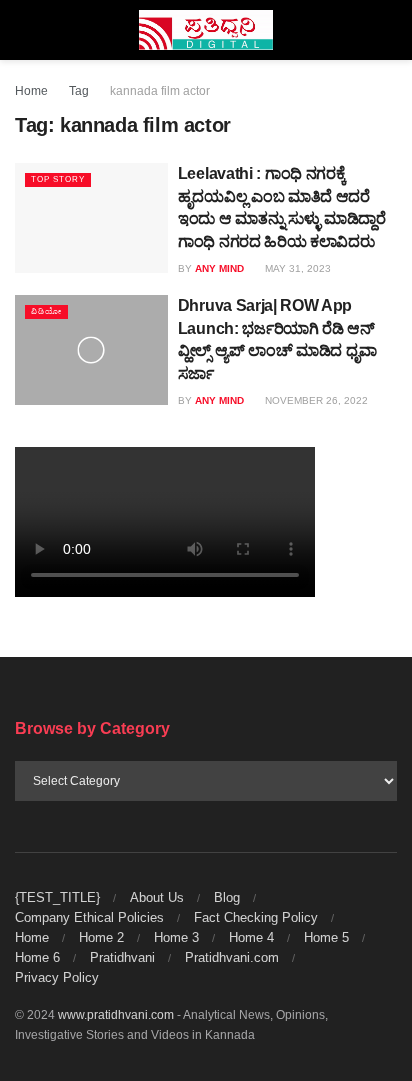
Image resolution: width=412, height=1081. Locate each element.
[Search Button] (388, 30)
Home (31, 91)
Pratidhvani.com (232, 957)
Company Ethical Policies (89, 917)
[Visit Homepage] (206, 30)
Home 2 (101, 937)
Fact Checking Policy (256, 917)
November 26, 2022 (315, 400)
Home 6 (37, 957)
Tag (79, 91)
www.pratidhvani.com (116, 1015)
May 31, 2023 (296, 268)
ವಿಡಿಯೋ (46, 311)
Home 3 (176, 937)
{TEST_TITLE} (57, 897)
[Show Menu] (23, 30)
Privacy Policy (57, 977)
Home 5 (326, 937)
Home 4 (251, 937)
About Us (157, 897)
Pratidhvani (122, 957)
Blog (227, 897)
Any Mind (219, 268)
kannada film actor (160, 91)
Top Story (58, 179)
